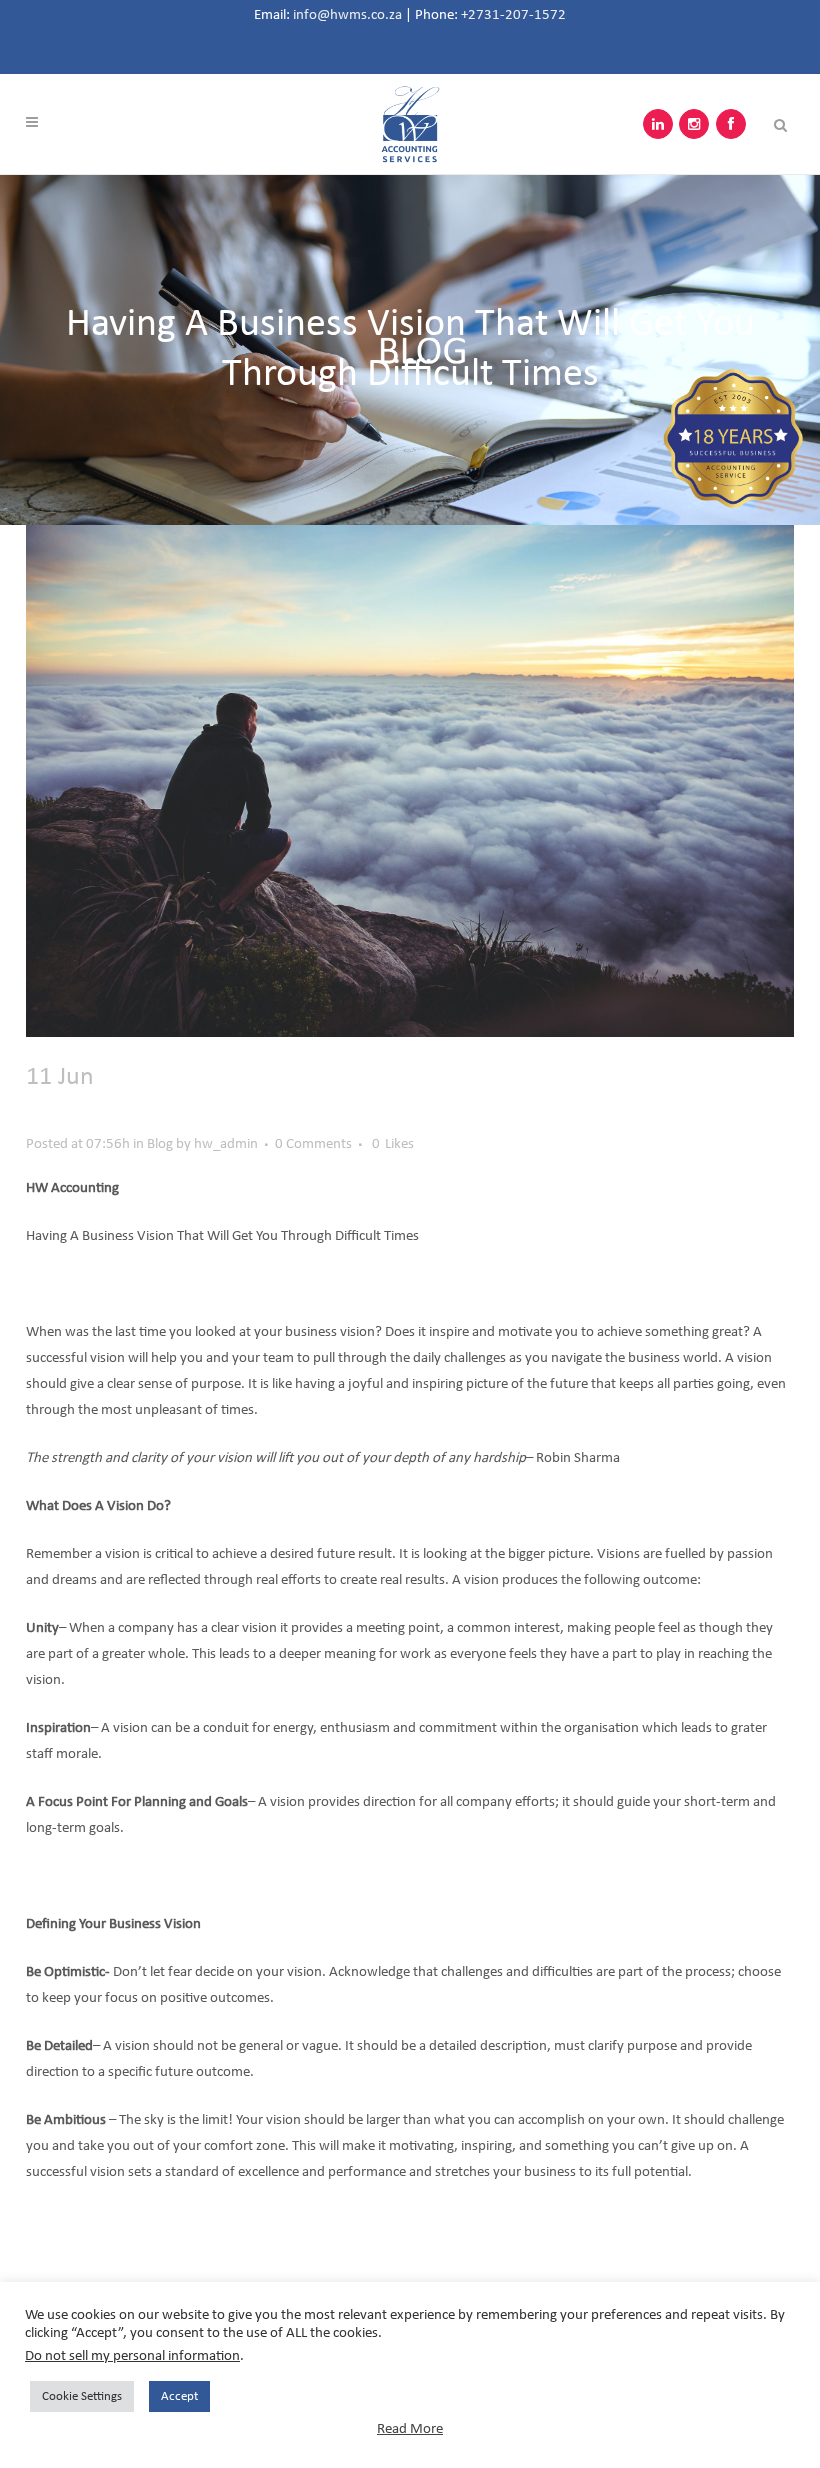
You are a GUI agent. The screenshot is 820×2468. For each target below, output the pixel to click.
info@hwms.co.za (347, 15)
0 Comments (313, 1144)
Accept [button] (179, 2396)
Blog (160, 1144)
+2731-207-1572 (513, 15)
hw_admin (226, 1144)
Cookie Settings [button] (82, 2396)
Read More (410, 2429)
